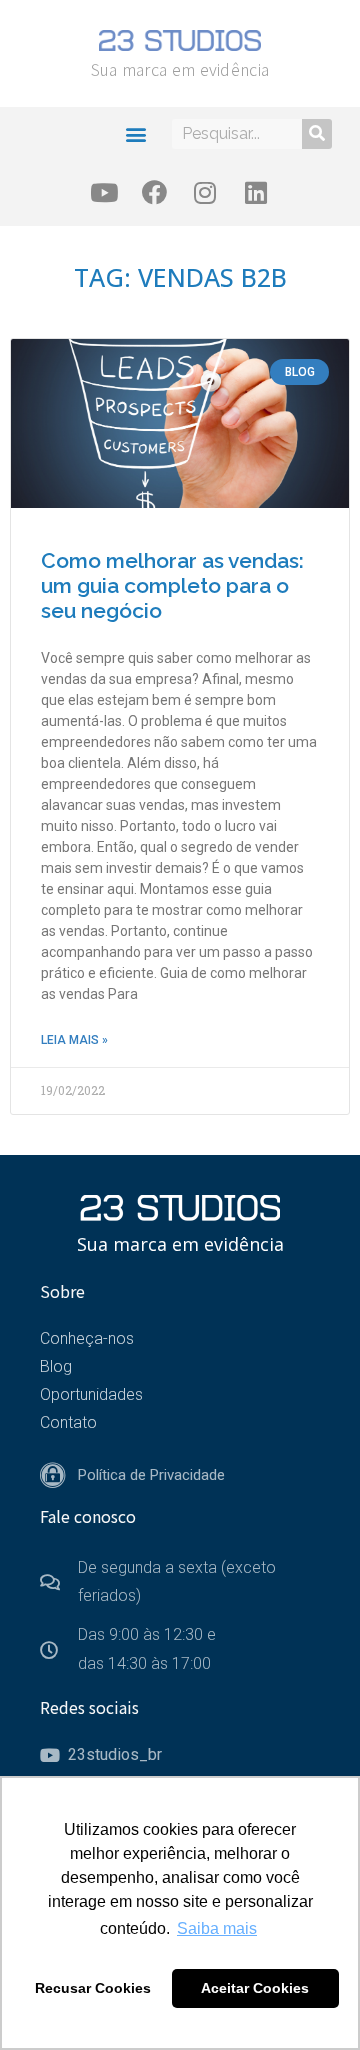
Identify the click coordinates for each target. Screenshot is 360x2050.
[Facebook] (154, 192)
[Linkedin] (255, 192)
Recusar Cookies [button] (93, 1988)
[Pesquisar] (317, 134)
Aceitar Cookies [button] (255, 1988)
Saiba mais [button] (217, 1928)
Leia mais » (74, 1040)
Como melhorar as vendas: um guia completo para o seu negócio (172, 585)
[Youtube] (104, 192)
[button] (135, 133)
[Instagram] (205, 192)
